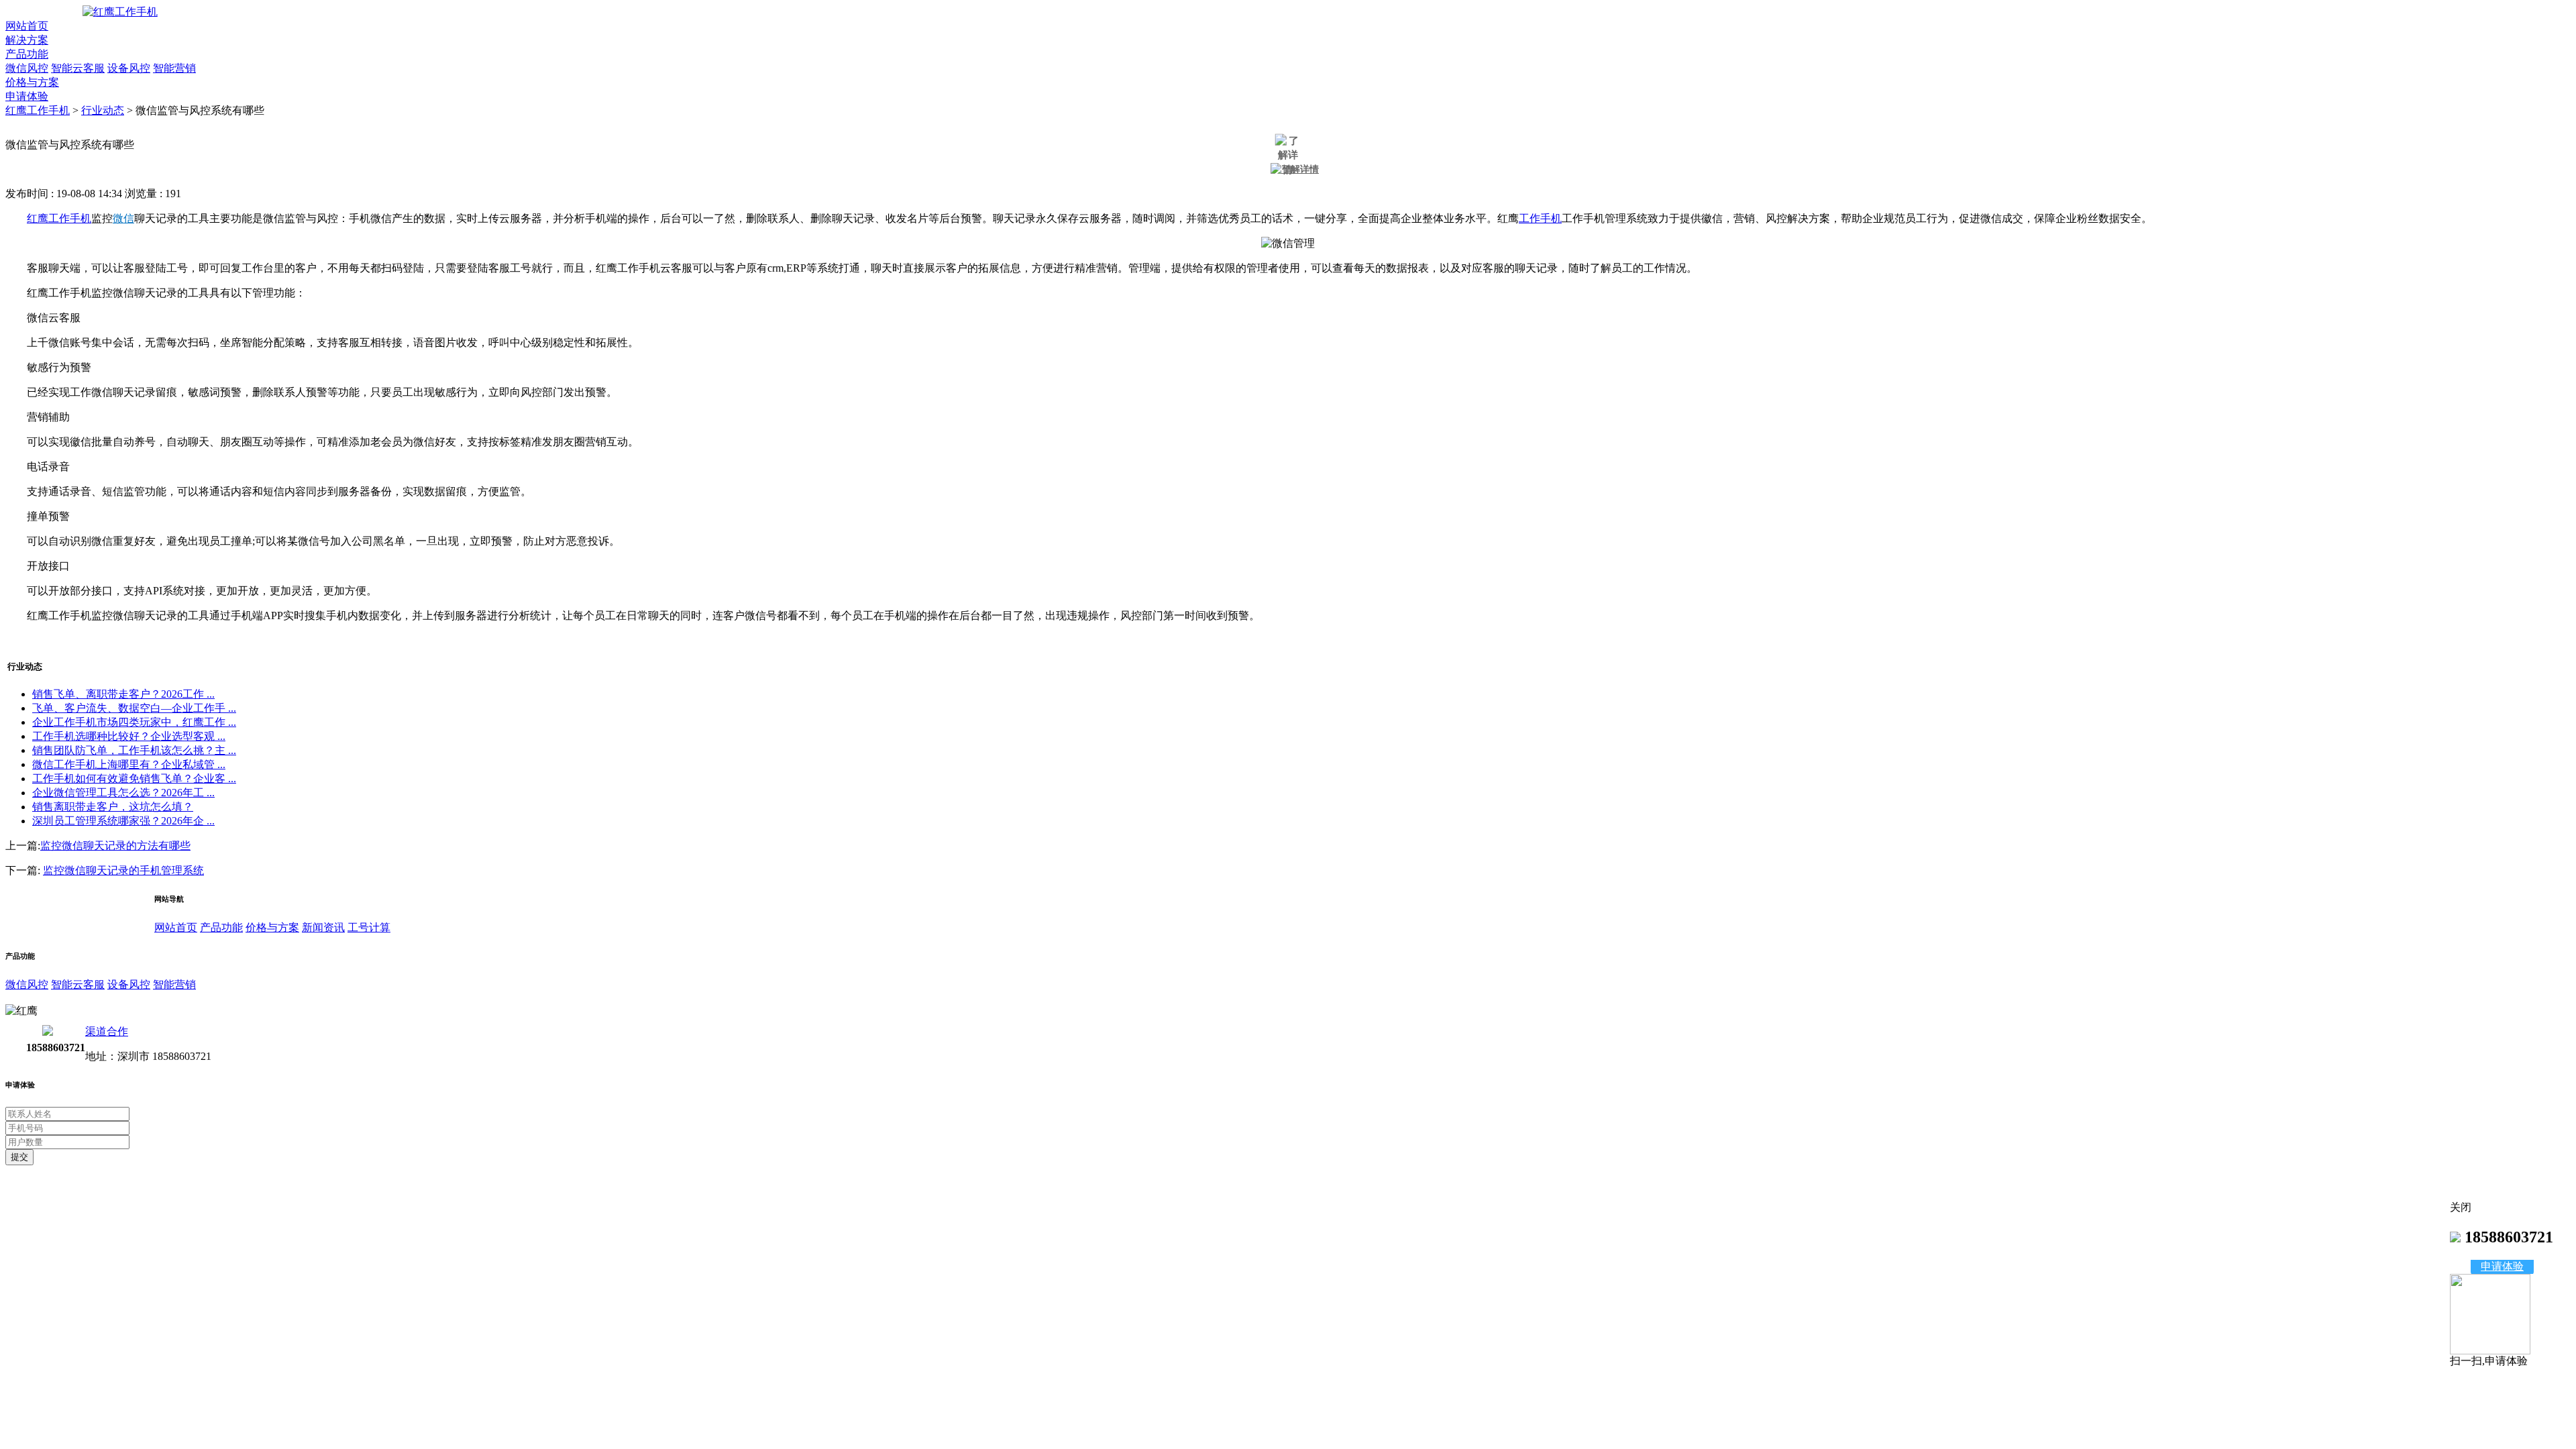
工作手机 (1540, 218)
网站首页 (27, 26)
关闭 (2461, 1207)
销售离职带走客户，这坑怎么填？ (113, 807)
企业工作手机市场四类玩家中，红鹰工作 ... (134, 722)
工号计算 (369, 927)
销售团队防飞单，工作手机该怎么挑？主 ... (134, 750)
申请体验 (27, 96)
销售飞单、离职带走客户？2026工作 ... (123, 694)
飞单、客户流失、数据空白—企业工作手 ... (134, 708)
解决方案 (27, 40)
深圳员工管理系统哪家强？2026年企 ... (123, 821)
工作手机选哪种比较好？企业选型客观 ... (129, 736)
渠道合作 (107, 1031)
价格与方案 (32, 82)
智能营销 (174, 68)
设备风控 (129, 68)
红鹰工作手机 (38, 110)
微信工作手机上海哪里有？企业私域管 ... (129, 764)
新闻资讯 (323, 927)
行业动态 (103, 110)
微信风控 (27, 68)
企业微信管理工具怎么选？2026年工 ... (123, 793)
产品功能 (27, 54)
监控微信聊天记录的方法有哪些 (115, 846)
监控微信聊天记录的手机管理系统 (123, 870)
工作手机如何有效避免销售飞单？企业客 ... (134, 779)
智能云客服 (78, 68)
